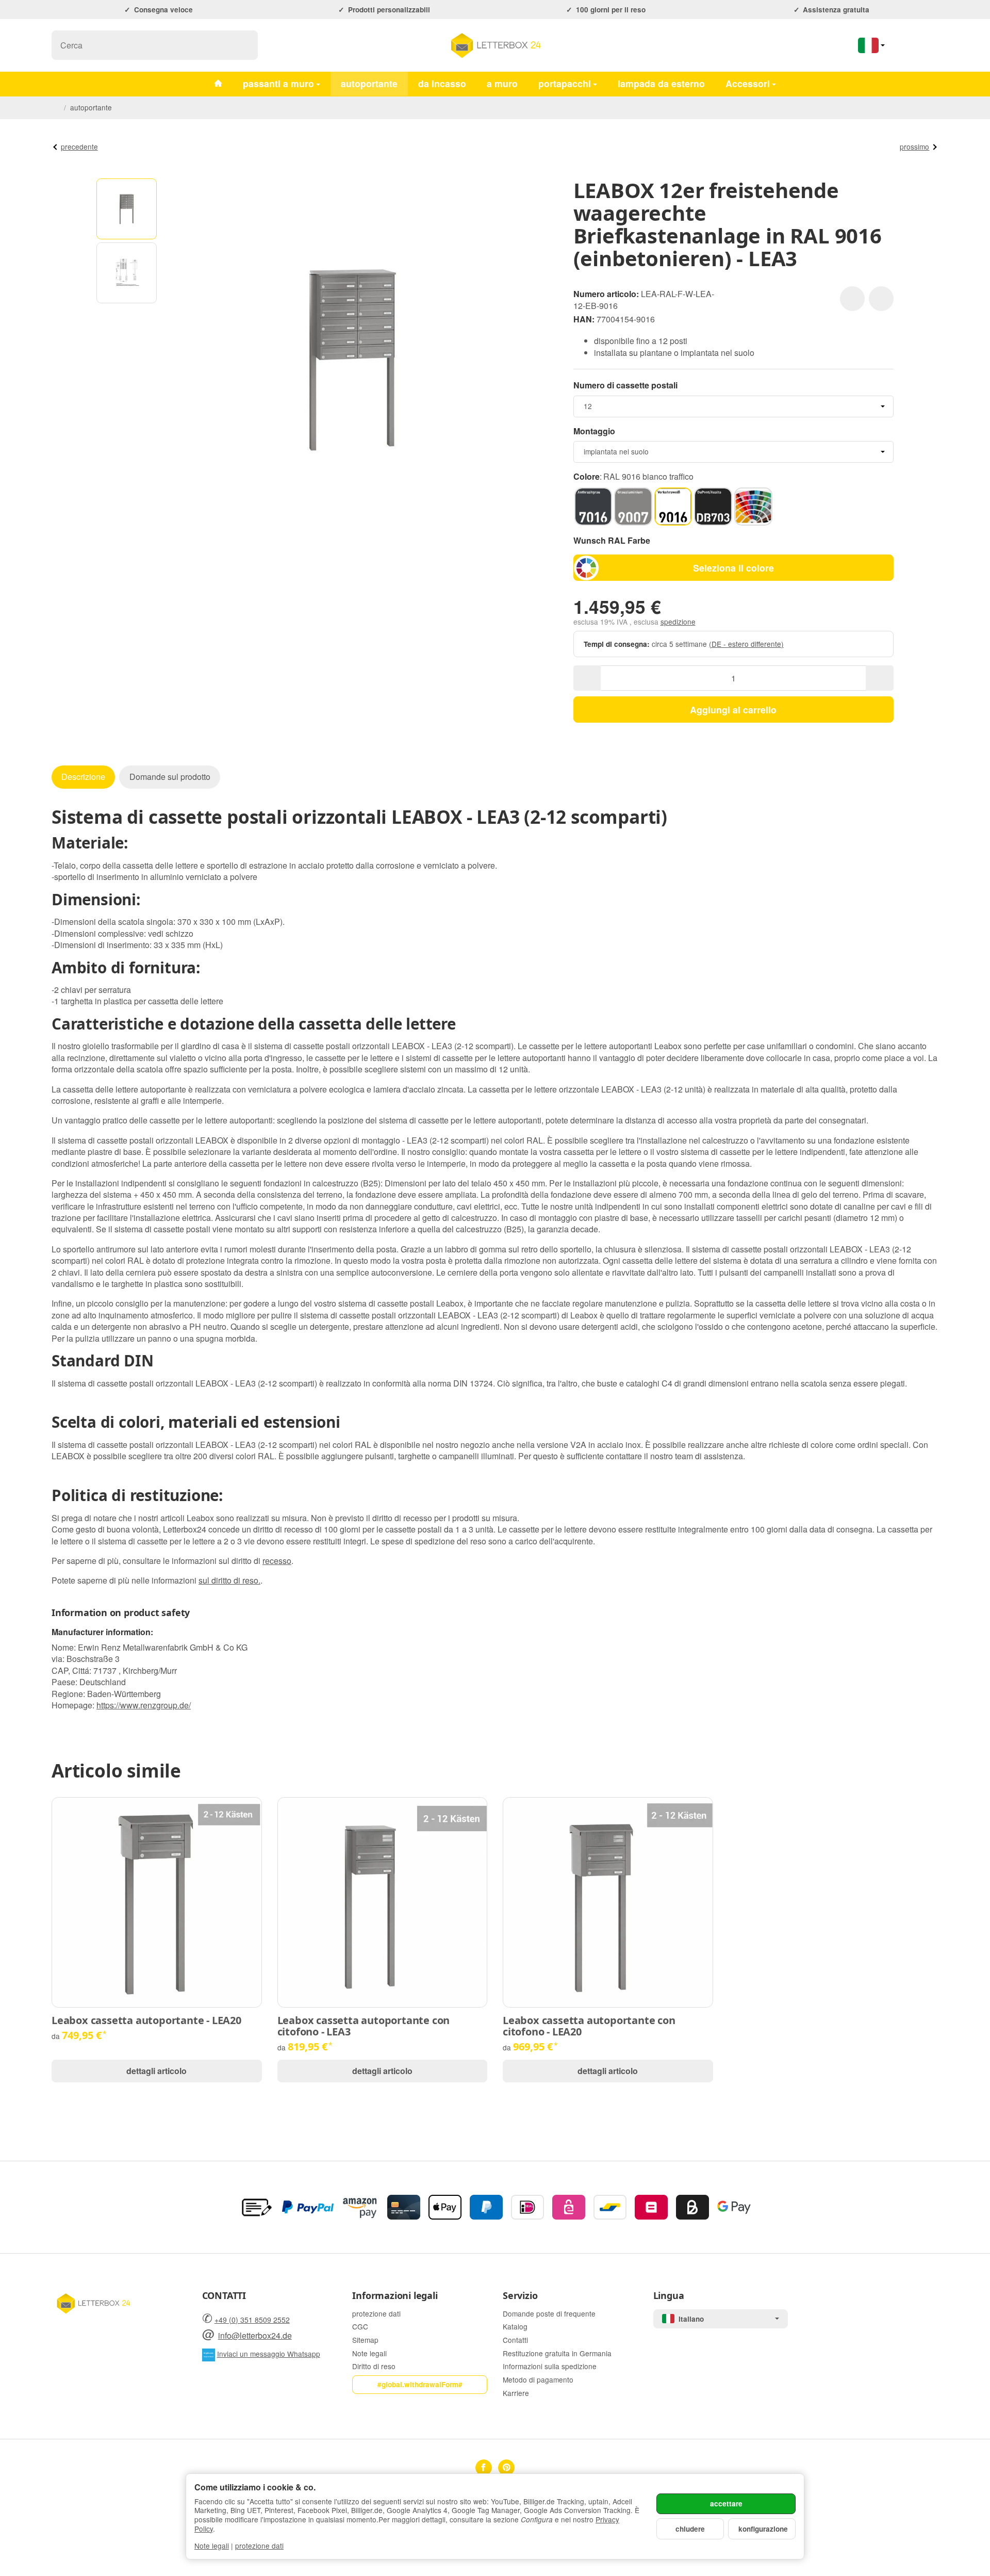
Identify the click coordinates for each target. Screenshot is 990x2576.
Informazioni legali (395, 2296)
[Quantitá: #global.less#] (587, 678)
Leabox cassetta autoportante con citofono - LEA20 (589, 2026)
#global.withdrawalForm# (420, 2384)
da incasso (442, 83)
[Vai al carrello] (928, 45)
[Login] (901, 45)
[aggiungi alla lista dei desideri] (852, 299)
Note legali (212, 2546)
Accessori (748, 83)
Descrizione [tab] (83, 777)
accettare (726, 2504)
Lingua (669, 2296)
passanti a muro (278, 83)
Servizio (520, 2296)
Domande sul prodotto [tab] (170, 777)
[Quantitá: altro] (879, 678)
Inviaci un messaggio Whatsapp (269, 2354)
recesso (277, 1561)
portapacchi (565, 83)
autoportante (369, 83)
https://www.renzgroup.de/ (144, 1705)
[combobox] (733, 406)
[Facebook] (484, 2468)
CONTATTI (224, 2296)
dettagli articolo (156, 2071)
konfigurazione (763, 2529)
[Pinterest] (506, 2468)
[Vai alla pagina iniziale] (495, 45)
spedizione (678, 622)
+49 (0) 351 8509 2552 (252, 2320)
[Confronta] (881, 299)
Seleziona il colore (733, 568)
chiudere (690, 2529)
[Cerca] (245, 45)
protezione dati (259, 2546)
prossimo (914, 146)
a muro (502, 83)
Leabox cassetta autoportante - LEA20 (146, 2020)
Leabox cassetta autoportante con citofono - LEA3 (364, 2026)
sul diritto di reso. (229, 1580)
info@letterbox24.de (255, 2335)
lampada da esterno (661, 83)
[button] (127, 209)
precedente (79, 146)
